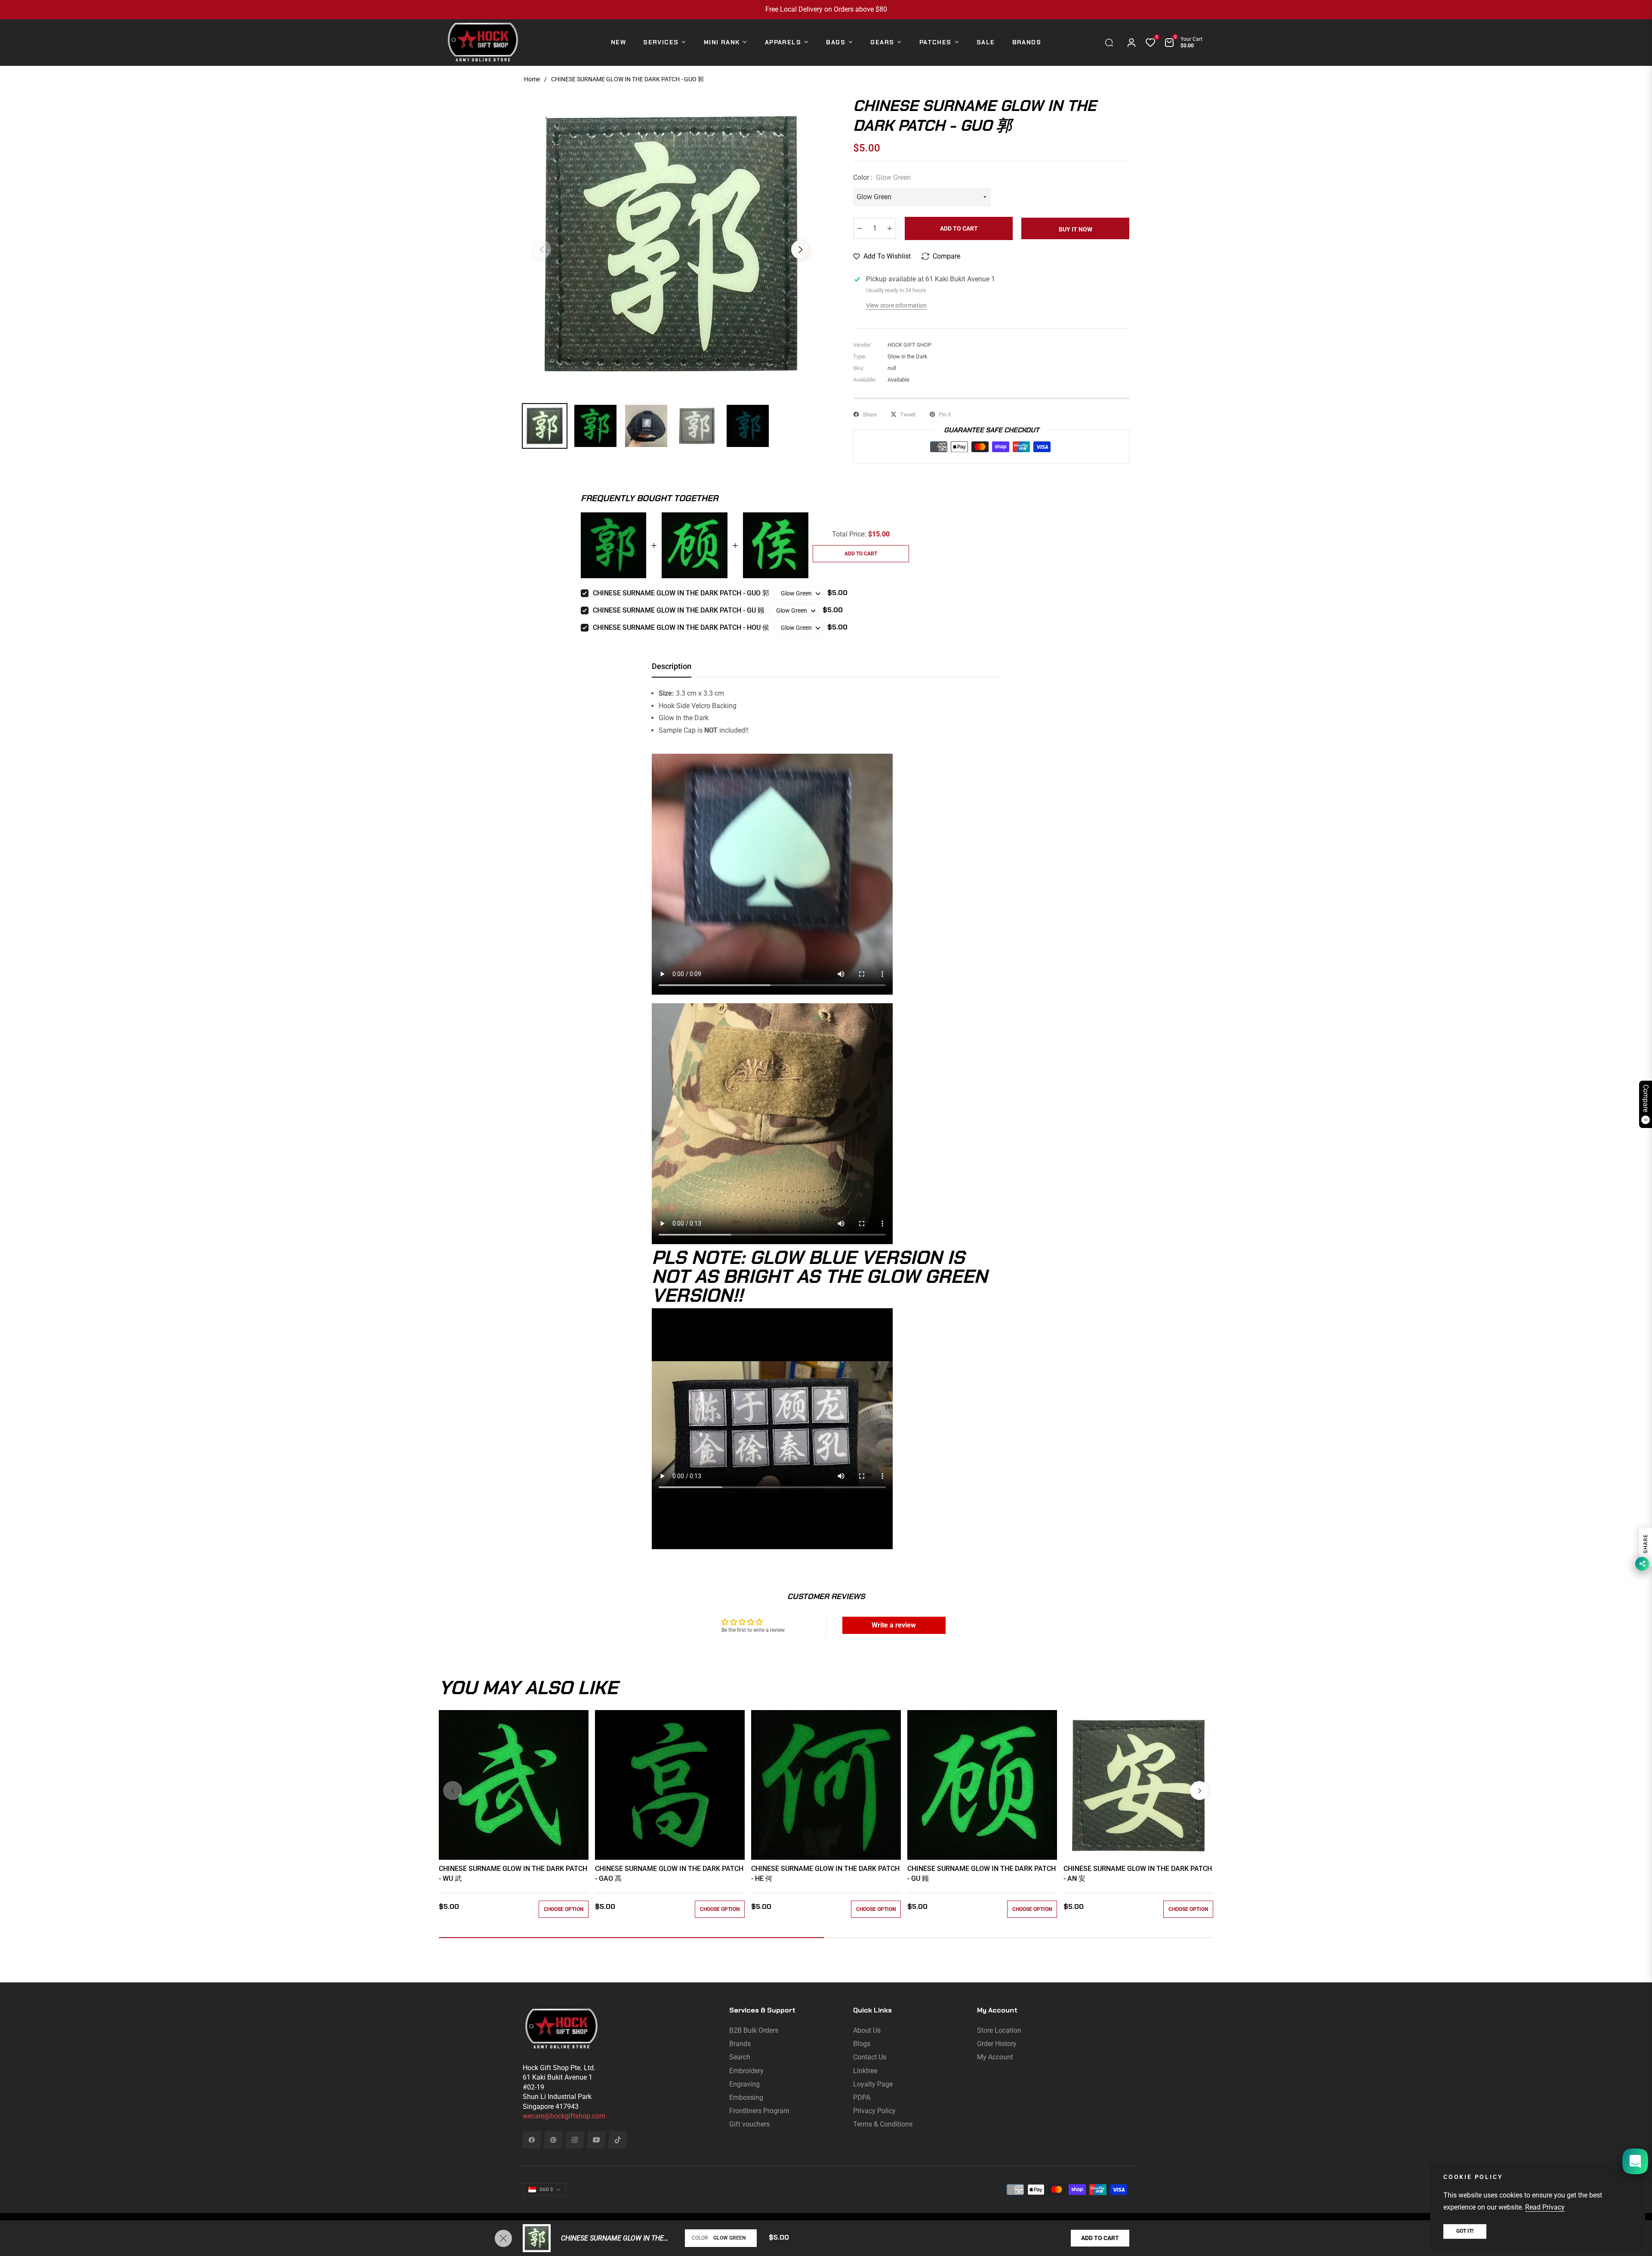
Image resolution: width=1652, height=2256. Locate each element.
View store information (896, 305)
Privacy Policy (874, 2111)
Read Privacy (1545, 2207)
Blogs (862, 2044)
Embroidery (746, 2071)
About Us (867, 2030)
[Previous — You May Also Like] (453, 1791)
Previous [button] (542, 250)
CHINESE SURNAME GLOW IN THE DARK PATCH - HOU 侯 (681, 627)
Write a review (894, 1625)
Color (700, 2238)
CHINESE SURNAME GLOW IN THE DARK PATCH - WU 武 (513, 1873)
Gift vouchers (749, 2124)
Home (532, 79)
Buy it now (1076, 229)
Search (740, 2057)
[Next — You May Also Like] (1199, 1791)
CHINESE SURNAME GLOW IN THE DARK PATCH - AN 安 (1138, 1873)
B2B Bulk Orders (754, 2030)
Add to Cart (1100, 2238)
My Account (995, 2057)
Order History (997, 2044)
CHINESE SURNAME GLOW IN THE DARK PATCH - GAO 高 (669, 1873)
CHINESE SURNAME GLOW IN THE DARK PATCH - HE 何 (825, 1873)
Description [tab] (672, 666)
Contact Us (870, 2057)
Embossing (746, 2097)
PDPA (862, 2097)
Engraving (744, 2084)
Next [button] (801, 250)
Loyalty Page (873, 2084)
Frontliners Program (759, 2111)
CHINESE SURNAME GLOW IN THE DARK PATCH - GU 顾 (679, 610)
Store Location (999, 2030)
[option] (671, 244)
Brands (740, 2044)
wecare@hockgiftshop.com (564, 2116)
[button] (1111, 43)
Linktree (865, 2071)
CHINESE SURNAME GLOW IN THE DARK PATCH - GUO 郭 (681, 593)
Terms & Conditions (883, 2124)
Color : (882, 177)
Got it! (1465, 2231)
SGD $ (546, 2190)
